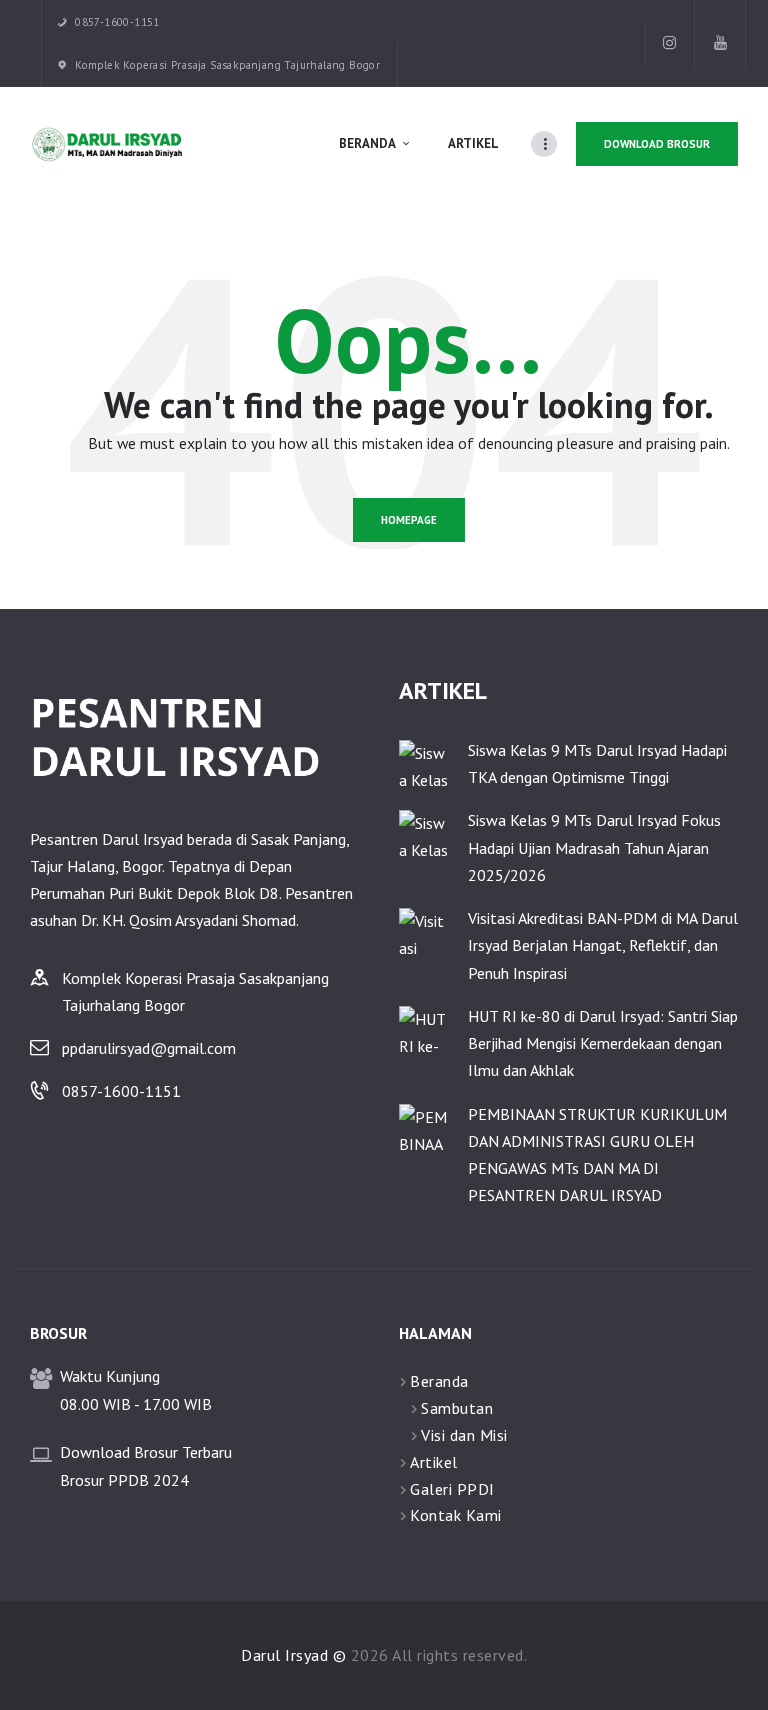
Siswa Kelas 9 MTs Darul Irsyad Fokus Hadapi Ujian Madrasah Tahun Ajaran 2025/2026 (594, 847)
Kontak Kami (456, 1515)
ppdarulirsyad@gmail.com (149, 1048)
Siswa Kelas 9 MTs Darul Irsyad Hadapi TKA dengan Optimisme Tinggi (597, 763)
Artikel (434, 1462)
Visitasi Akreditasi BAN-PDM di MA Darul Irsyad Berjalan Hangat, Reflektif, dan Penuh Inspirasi (603, 945)
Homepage (409, 520)
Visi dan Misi (464, 1435)
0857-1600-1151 (121, 1091)
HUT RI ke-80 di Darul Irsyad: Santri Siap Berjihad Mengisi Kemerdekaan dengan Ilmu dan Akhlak (603, 1043)
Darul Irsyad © (293, 1655)
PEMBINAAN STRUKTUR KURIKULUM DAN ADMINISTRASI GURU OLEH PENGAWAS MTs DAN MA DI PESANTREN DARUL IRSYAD (597, 1155)
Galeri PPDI (452, 1489)
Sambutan (457, 1408)
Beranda (439, 1381)
